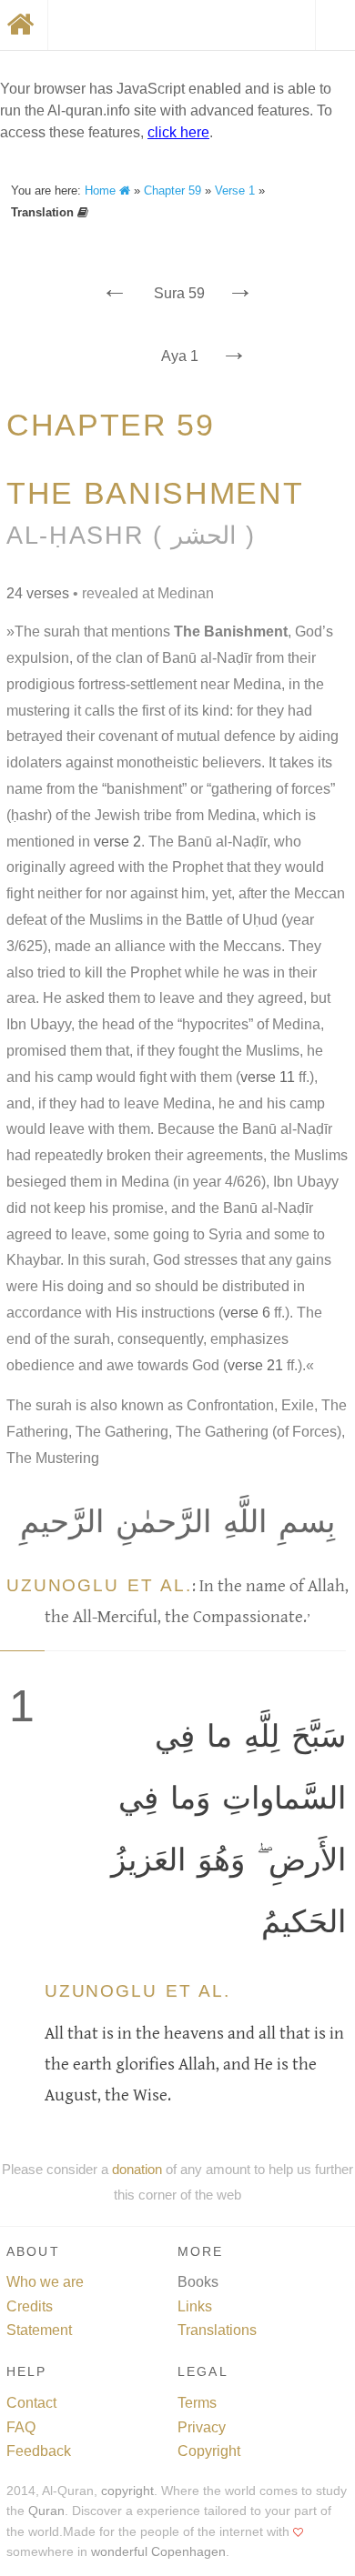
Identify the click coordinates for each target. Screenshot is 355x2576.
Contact (31, 2403)
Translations (217, 2330)
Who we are (45, 2282)
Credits (30, 2306)
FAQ (21, 2427)
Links (195, 2306)
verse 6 (247, 1313)
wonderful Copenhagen (158, 2552)
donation (137, 2169)
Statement (39, 2330)
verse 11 (268, 1077)
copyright (127, 2491)
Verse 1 (235, 190)
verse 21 (255, 1365)
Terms (197, 2403)
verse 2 (117, 842)
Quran (46, 2511)
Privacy (202, 2427)
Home (102, 190)
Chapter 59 (172, 190)
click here (178, 132)
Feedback (39, 2451)
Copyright (209, 2451)
